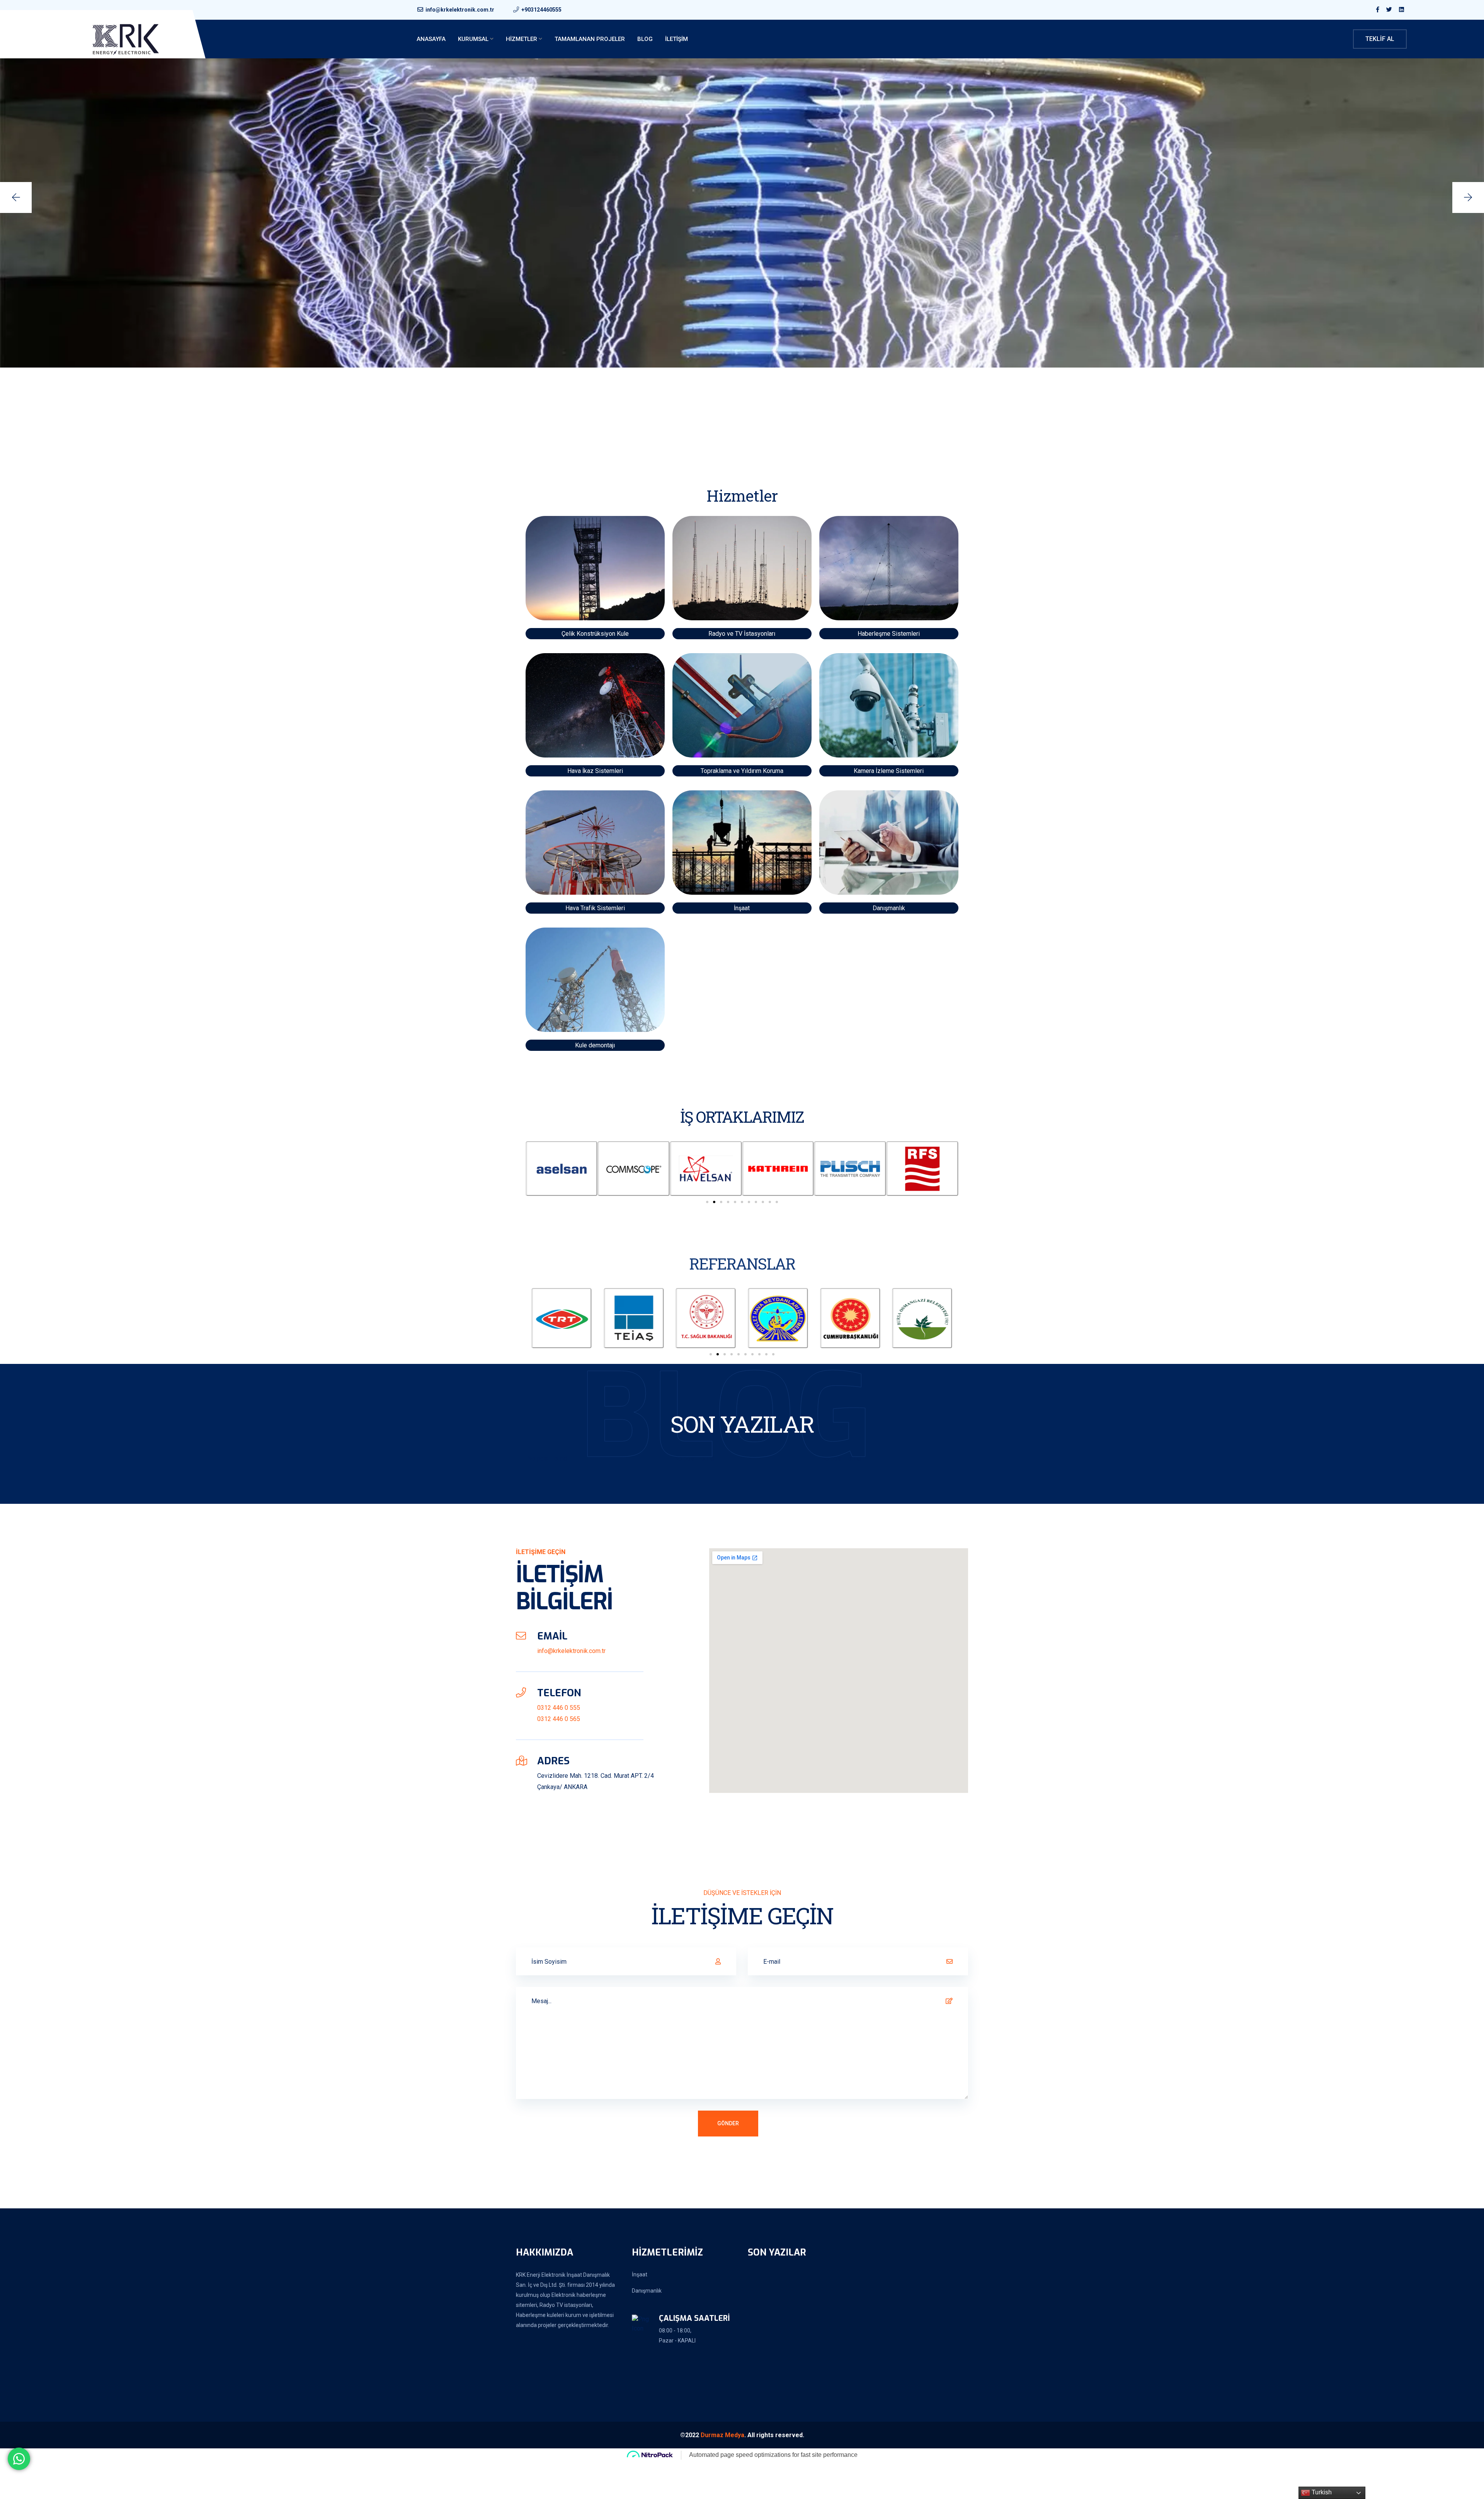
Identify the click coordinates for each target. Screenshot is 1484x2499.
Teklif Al (1380, 39)
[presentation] (16, 197)
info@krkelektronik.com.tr (460, 10)
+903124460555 (541, 10)
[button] (707, 1202)
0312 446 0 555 (559, 1708)
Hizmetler (522, 39)
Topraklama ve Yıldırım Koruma (742, 771)
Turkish (1321, 2492)
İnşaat (640, 2274)
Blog (645, 39)
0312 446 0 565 (559, 1719)
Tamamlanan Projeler (590, 39)
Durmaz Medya (722, 2435)
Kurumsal (473, 39)
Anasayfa (431, 39)
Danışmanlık (647, 2291)
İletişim (676, 39)
